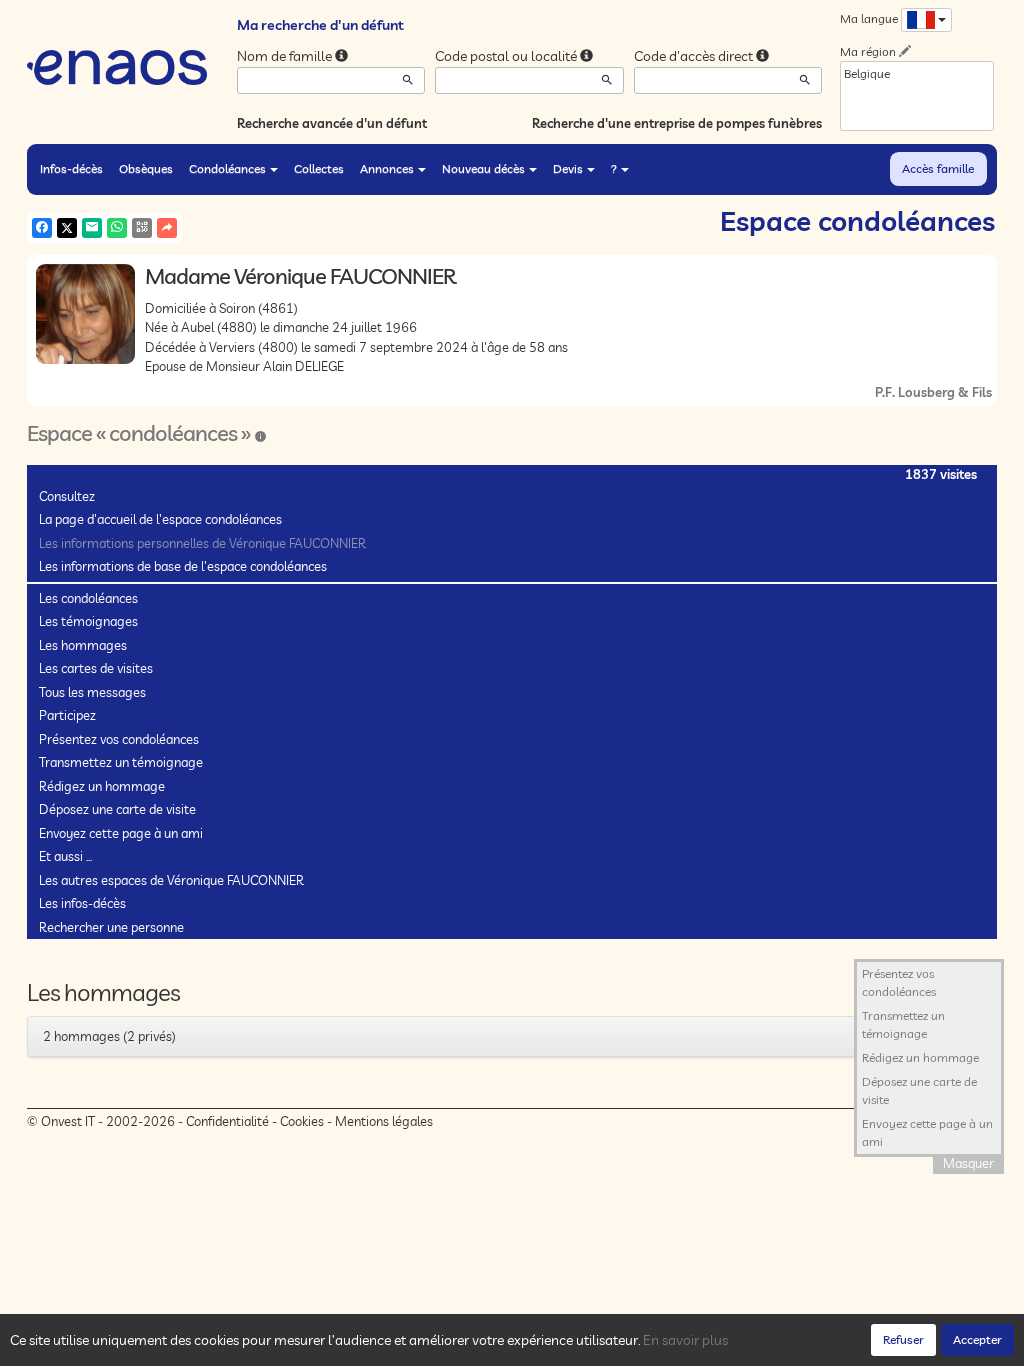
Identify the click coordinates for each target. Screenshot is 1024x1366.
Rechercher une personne (111, 927)
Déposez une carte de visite (117, 809)
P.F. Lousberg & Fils (933, 392)
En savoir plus (685, 1340)
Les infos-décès (82, 903)
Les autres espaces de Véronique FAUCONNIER (171, 880)
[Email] (92, 228)
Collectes (319, 168)
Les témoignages (88, 621)
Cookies (302, 1121)
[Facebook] (42, 228)
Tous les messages (92, 692)
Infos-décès (71, 168)
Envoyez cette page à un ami (121, 833)
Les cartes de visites (96, 668)
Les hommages (83, 645)
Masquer (968, 1163)
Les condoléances (88, 598)
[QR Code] (142, 228)
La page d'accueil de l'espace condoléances (160, 519)
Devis (568, 168)
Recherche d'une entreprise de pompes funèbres (677, 123)
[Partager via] (167, 228)
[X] (67, 228)
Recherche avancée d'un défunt (332, 123)
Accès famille (938, 168)
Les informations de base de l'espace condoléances (183, 566)
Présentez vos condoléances (119, 739)
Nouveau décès (483, 168)
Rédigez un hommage (102, 786)
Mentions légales (384, 1121)
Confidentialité (227, 1121)
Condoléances (227, 168)
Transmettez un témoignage (121, 762)
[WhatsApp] (117, 228)
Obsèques (146, 168)
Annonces (387, 168)
